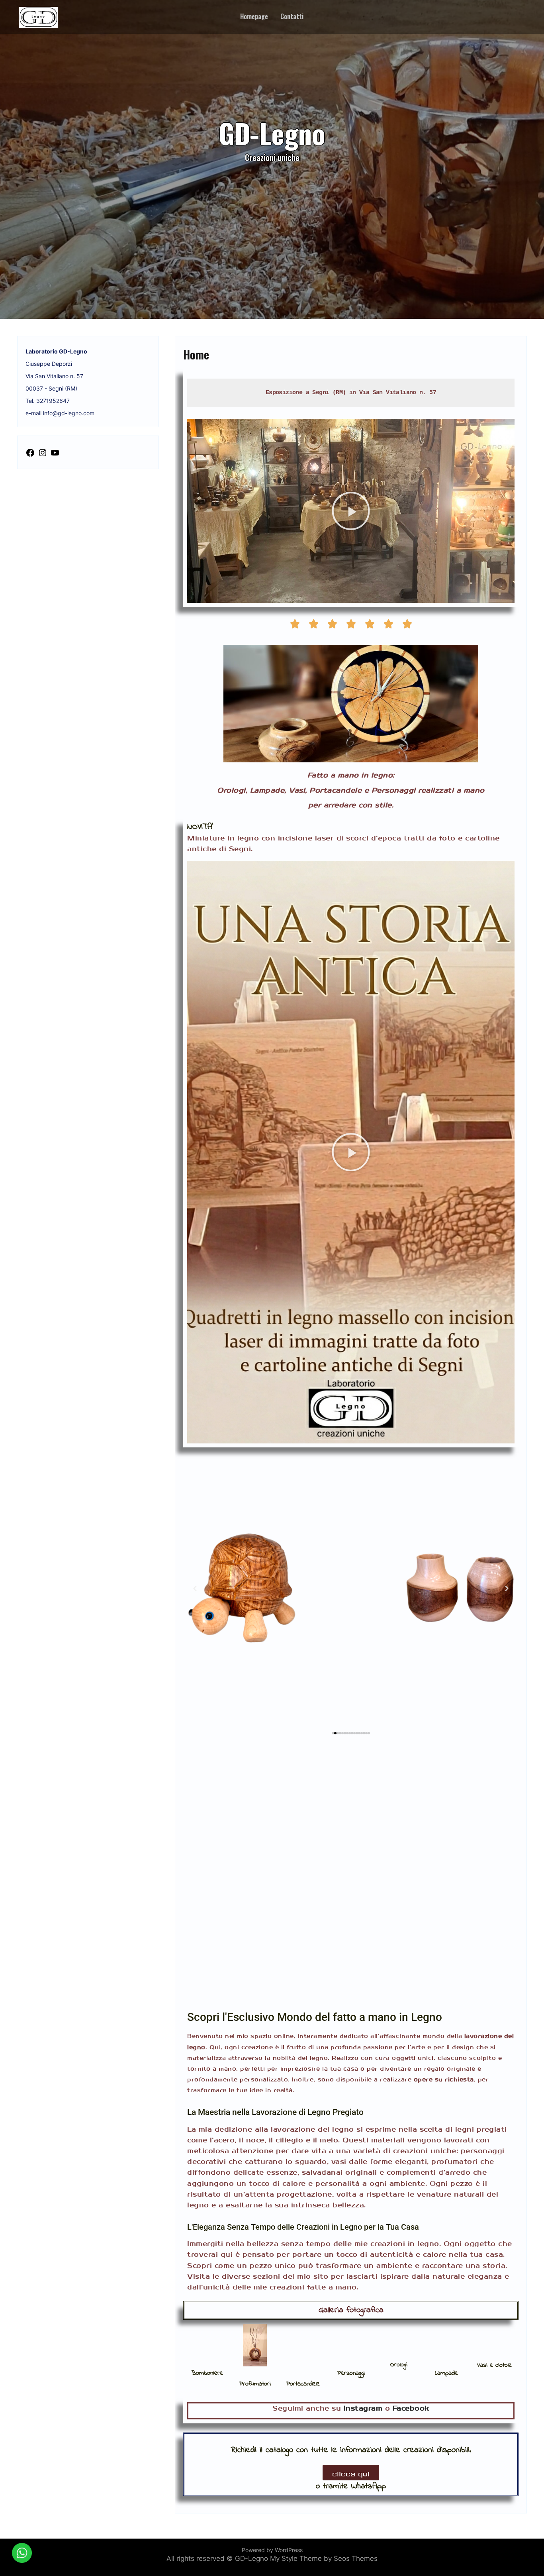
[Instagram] (43, 454)
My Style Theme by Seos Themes (324, 2558)
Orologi (399, 2365)
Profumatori (255, 2384)
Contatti (292, 16)
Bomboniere (207, 2373)
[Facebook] (30, 454)
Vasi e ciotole (494, 2365)
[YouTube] (55, 454)
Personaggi (351, 2373)
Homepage (254, 16)
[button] (351, 511)
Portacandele (303, 2384)
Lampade (446, 2373)
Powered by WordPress (272, 2550)
